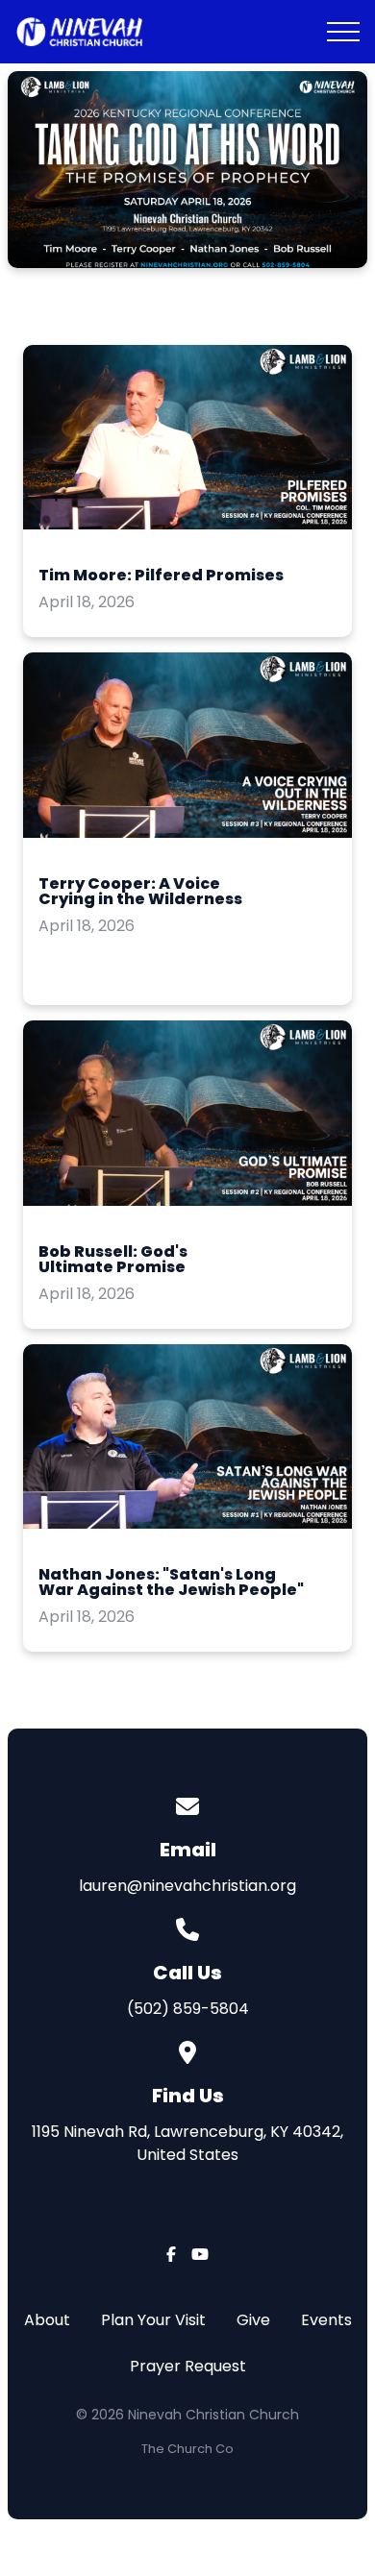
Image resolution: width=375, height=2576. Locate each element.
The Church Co (187, 2449)
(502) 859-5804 (188, 2009)
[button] (343, 32)
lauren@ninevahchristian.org (187, 1886)
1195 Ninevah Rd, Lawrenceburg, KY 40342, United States (187, 2143)
